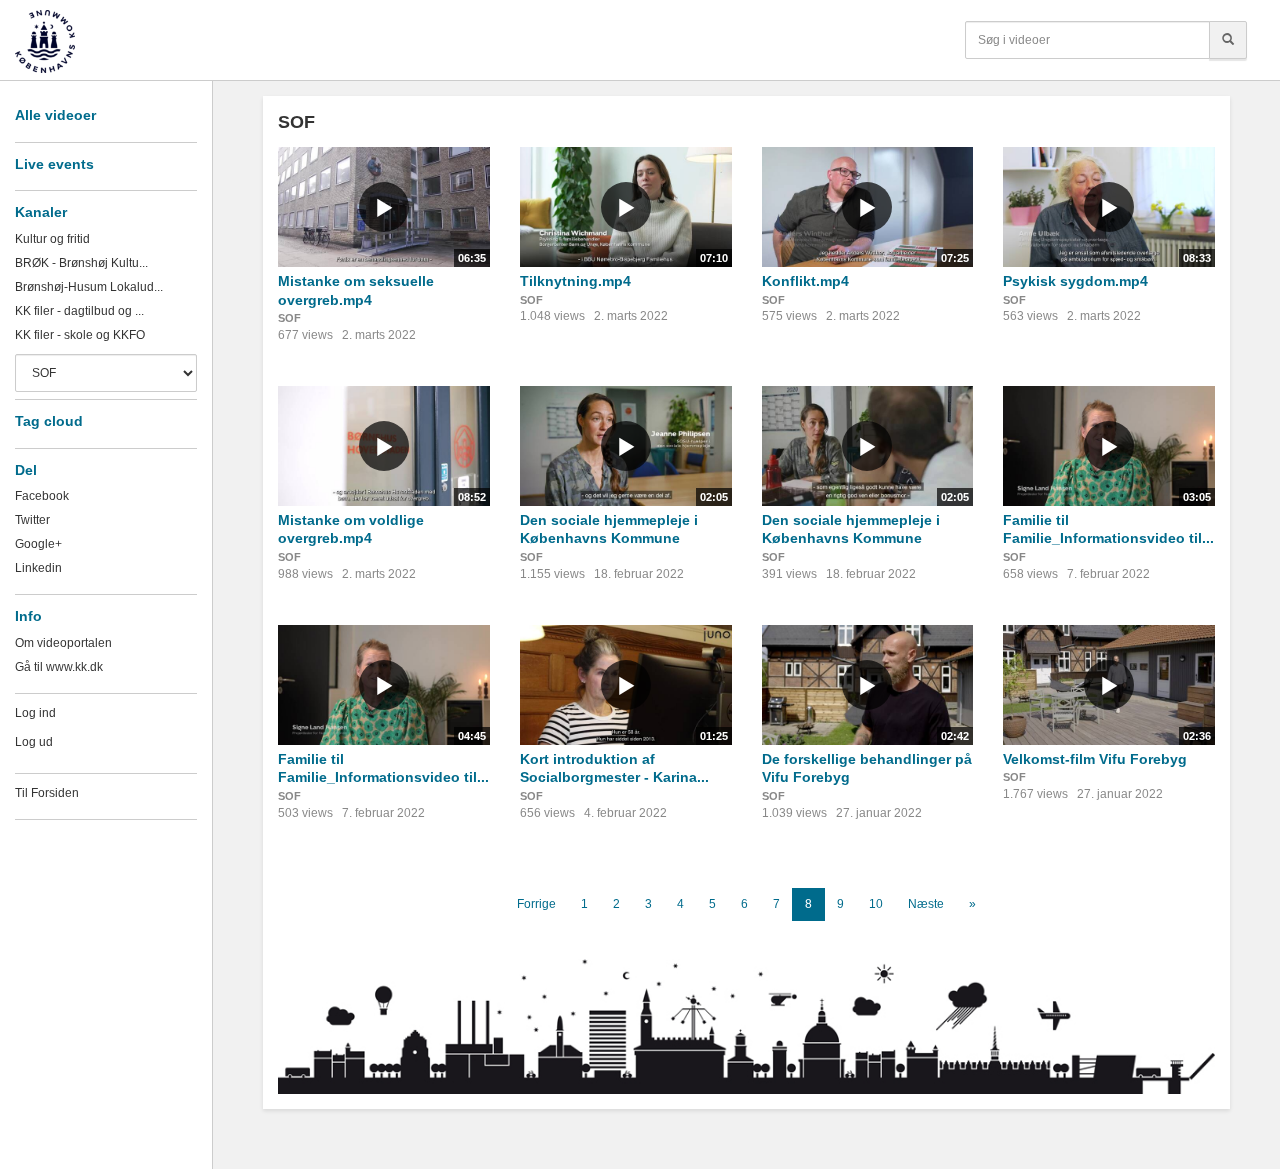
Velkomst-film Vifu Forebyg (1095, 759)
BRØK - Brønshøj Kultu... (81, 263)
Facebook (42, 496)
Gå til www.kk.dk (59, 667)
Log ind (35, 713)
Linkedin (38, 568)
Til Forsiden (47, 793)
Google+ (38, 544)
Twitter (32, 520)
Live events (54, 164)
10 (876, 904)
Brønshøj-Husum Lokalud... (89, 287)
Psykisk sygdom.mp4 (1075, 281)
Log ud (34, 742)
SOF (289, 318)
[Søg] (1228, 40)
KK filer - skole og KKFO (80, 335)
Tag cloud (49, 421)
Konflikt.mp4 (805, 281)
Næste (926, 904)
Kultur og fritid (52, 239)
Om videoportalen (63, 643)
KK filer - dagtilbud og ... (79, 311)
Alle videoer (55, 115)
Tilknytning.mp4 (575, 281)
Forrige (536, 904)
